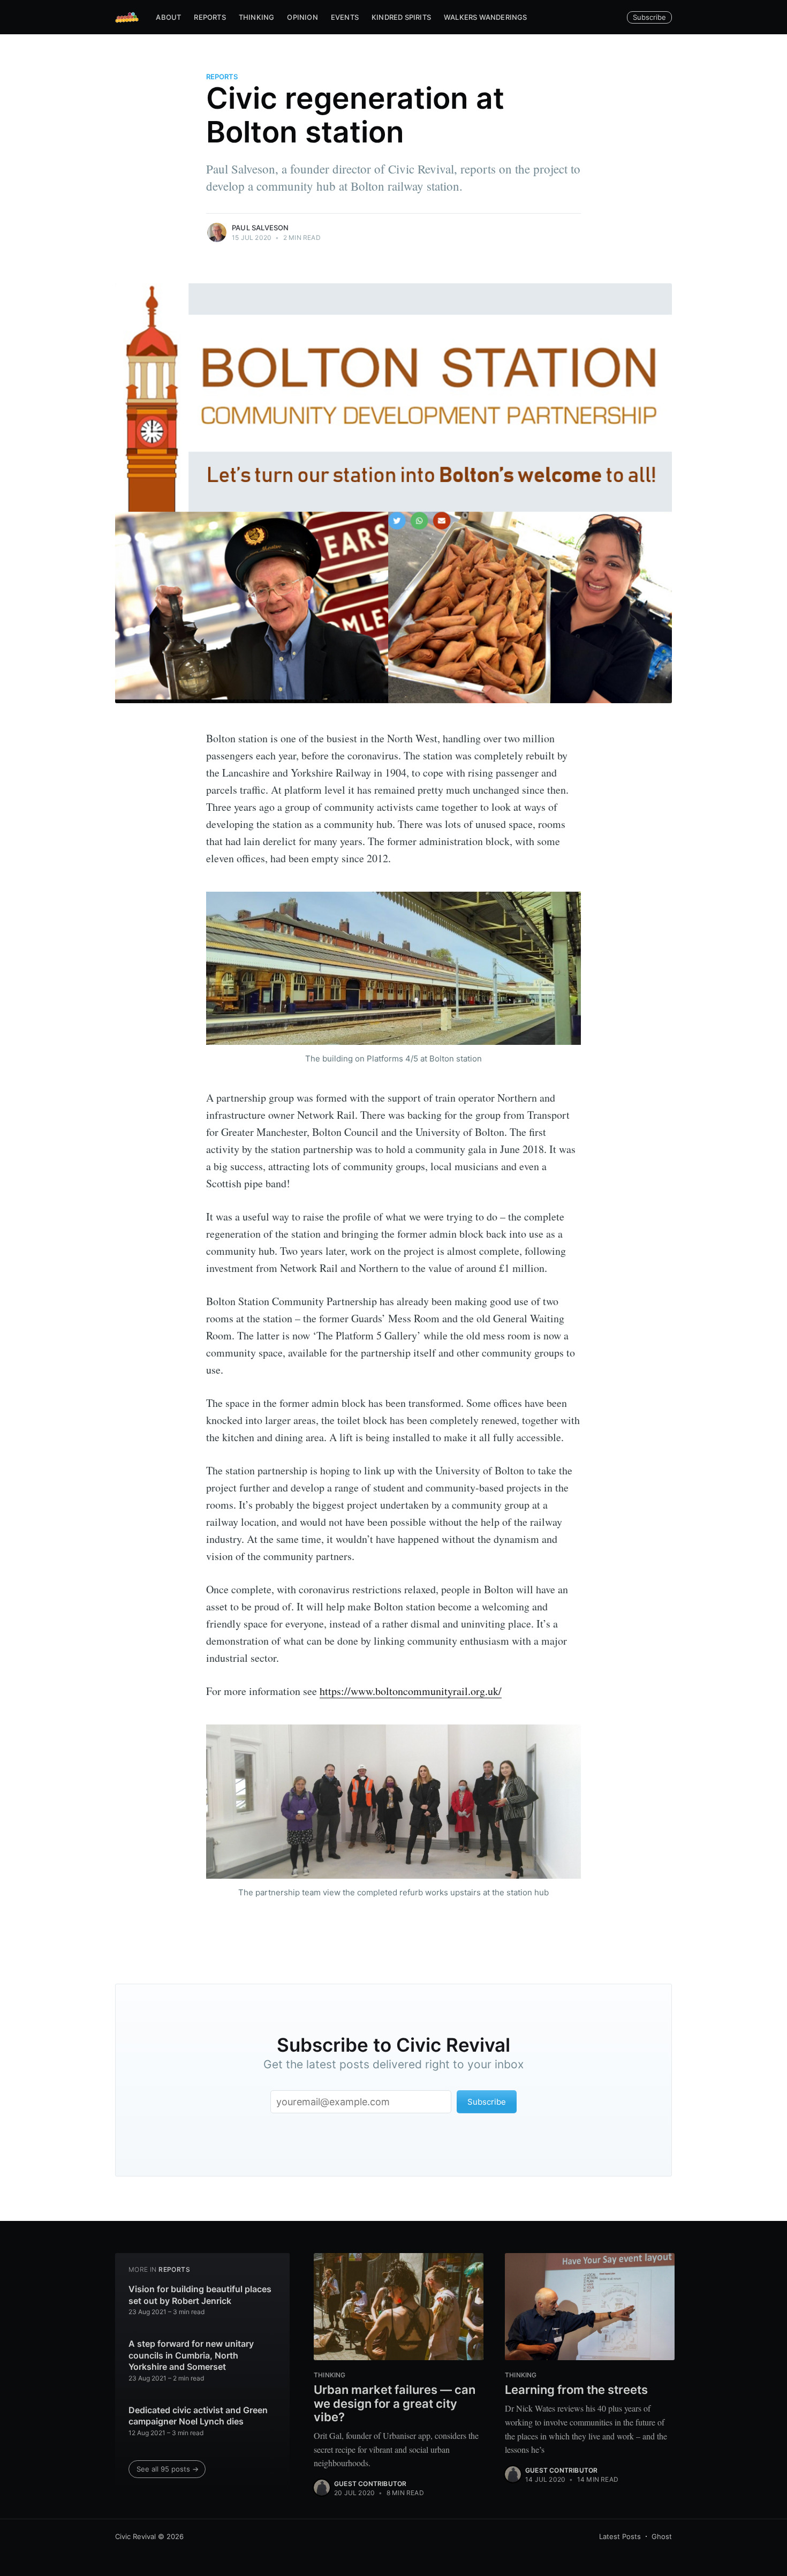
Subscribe (649, 17)
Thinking (257, 17)
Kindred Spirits (401, 17)
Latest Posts (620, 2536)
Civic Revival (135, 2536)
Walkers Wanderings (486, 17)
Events (345, 17)
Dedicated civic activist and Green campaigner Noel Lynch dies (198, 2416)
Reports (210, 17)
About (168, 17)
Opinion (302, 17)
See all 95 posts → (168, 2469)
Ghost (662, 2536)
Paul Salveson (260, 228)
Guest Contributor (370, 2484)
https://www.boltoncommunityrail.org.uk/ (411, 1691)
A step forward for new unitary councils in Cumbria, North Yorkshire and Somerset (191, 2355)
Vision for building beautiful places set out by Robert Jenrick (200, 2295)
